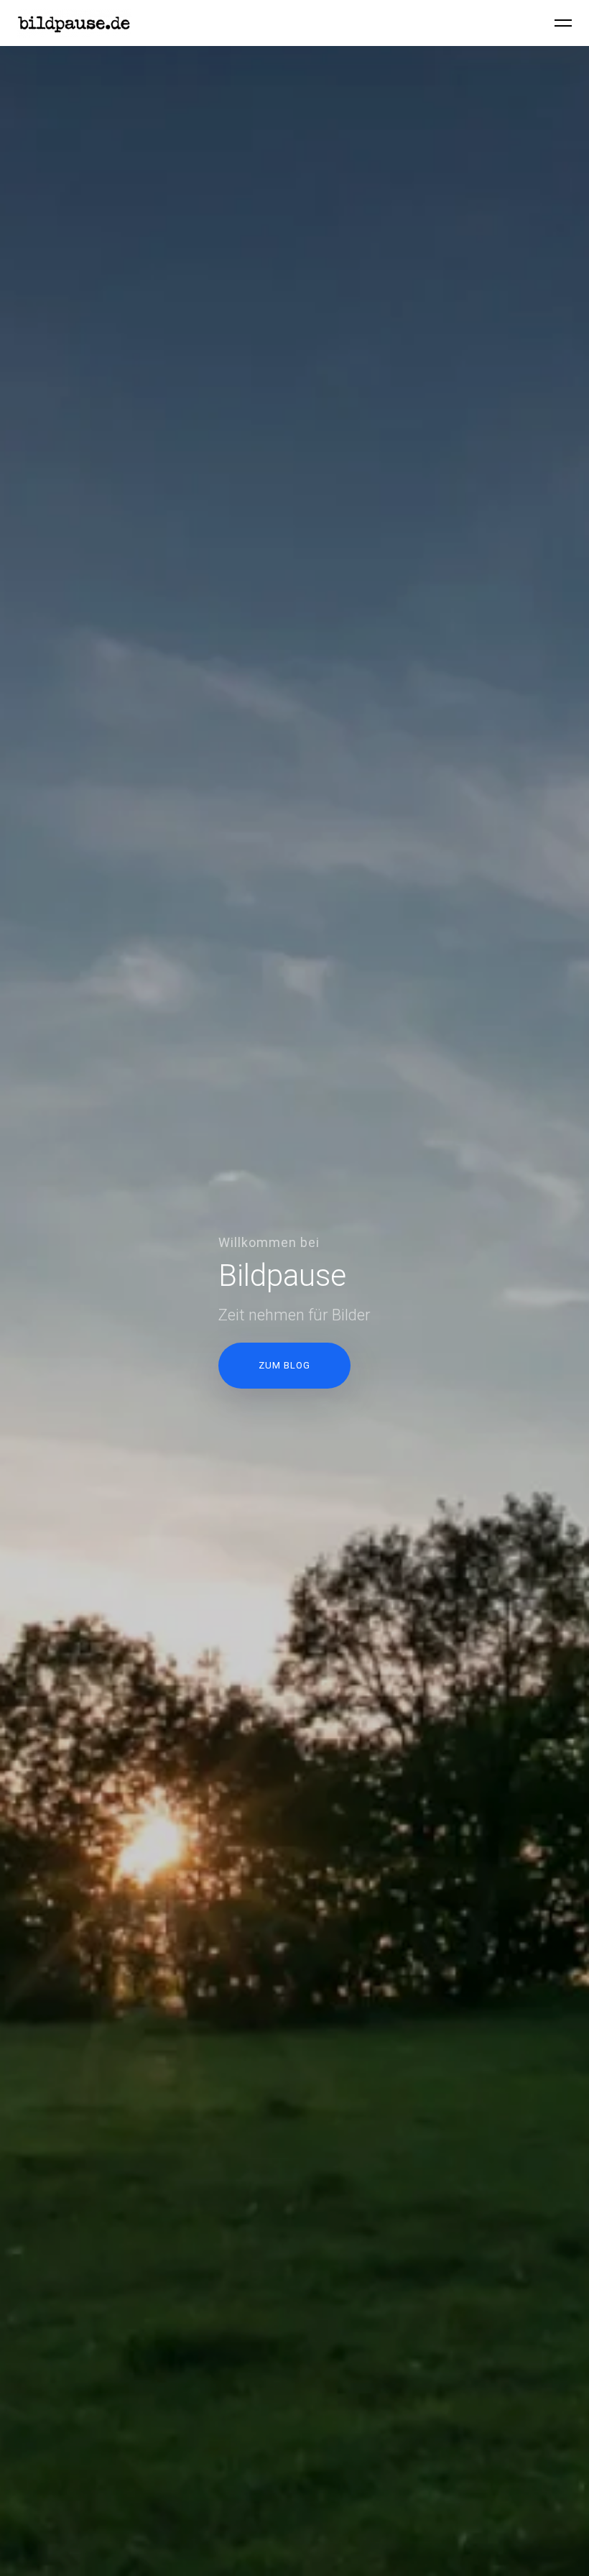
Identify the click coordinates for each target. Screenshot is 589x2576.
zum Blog (284, 1365)
